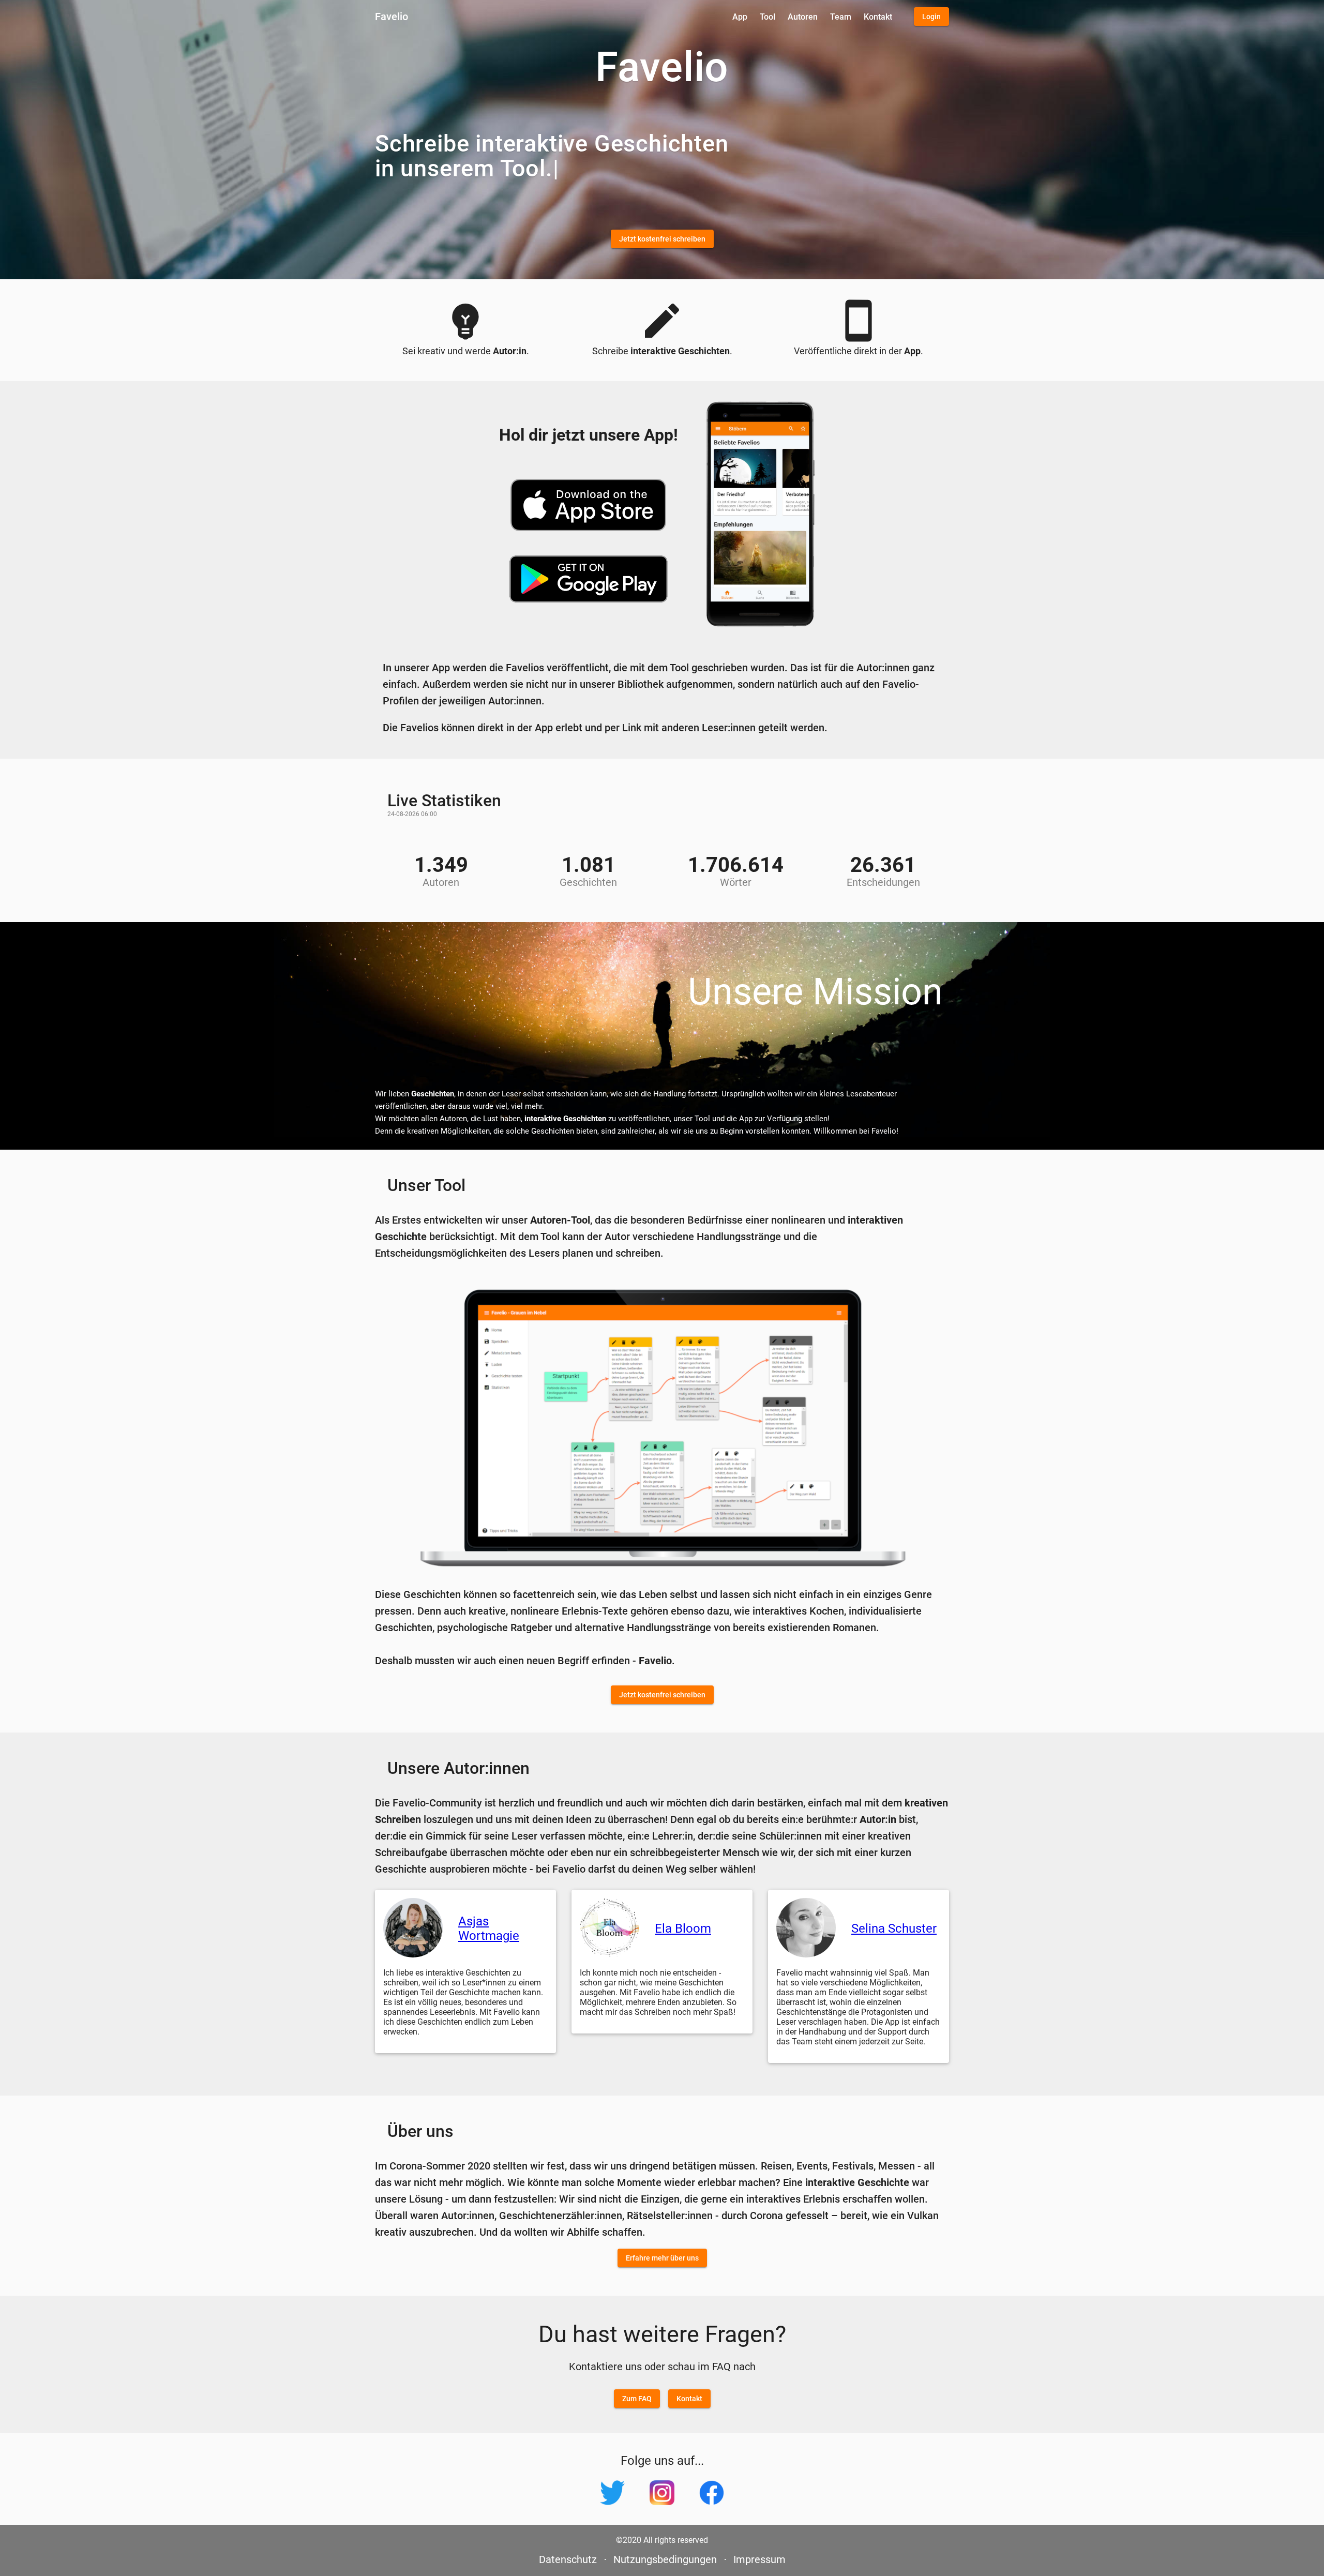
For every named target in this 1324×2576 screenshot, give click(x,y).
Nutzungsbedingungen (665, 2559)
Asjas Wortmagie (489, 1929)
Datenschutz (568, 2559)
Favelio (392, 17)
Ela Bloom (683, 1929)
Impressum (759, 2559)
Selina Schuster (894, 1929)
